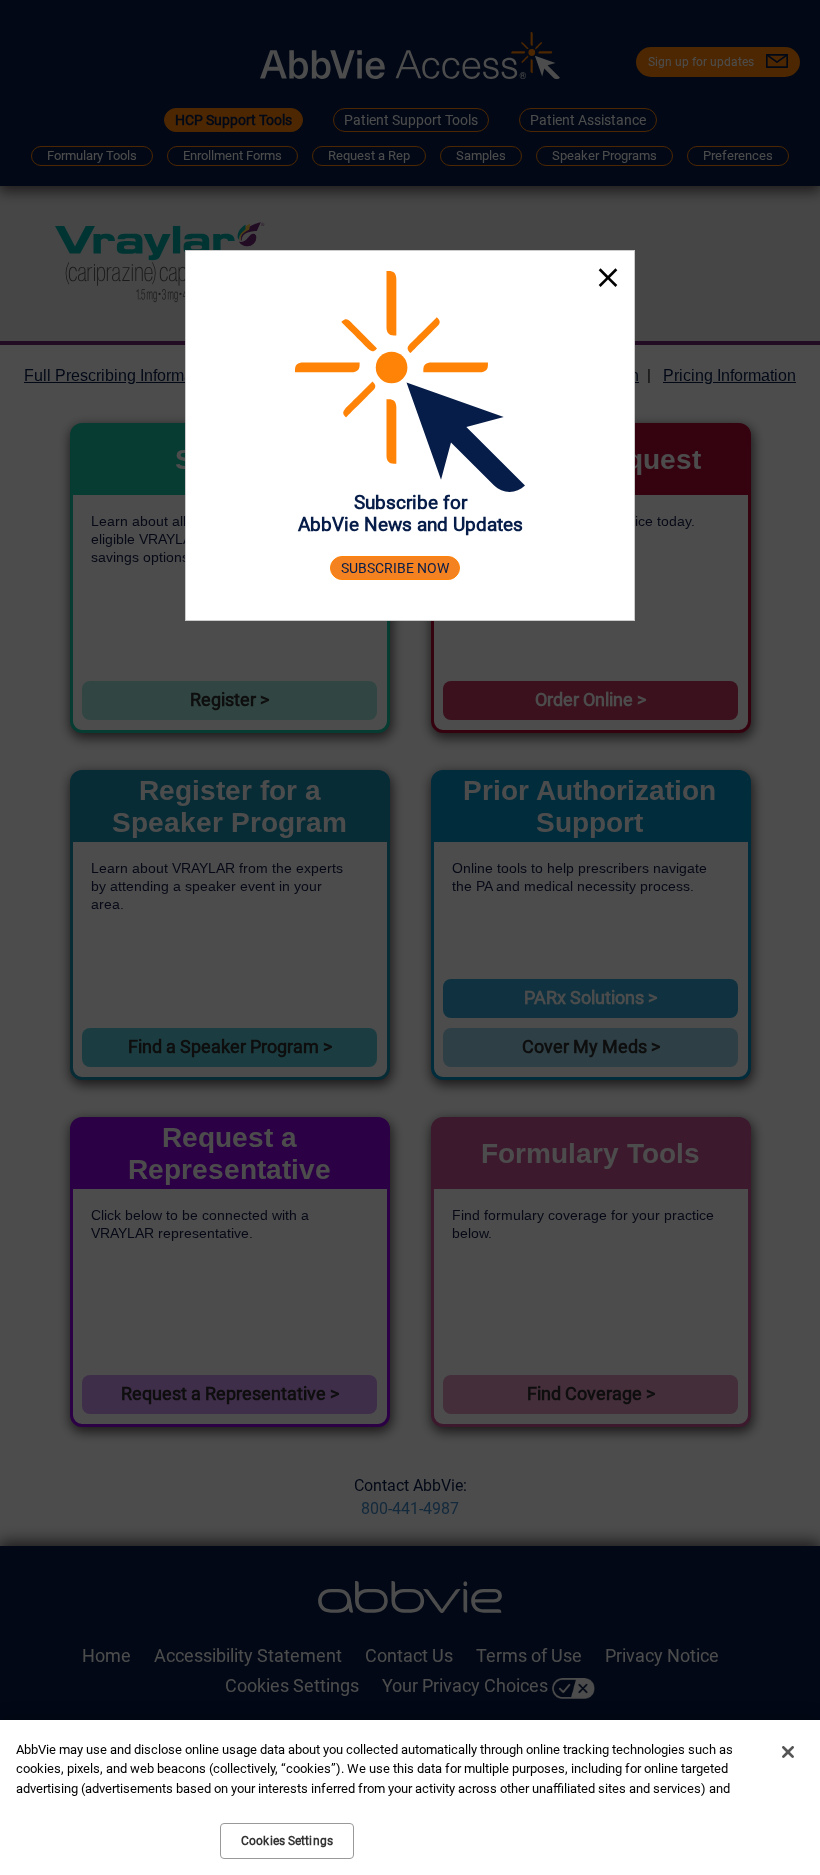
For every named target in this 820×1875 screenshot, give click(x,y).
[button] (608, 280)
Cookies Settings (287, 1841)
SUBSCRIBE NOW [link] (395, 568)
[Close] (788, 1752)
